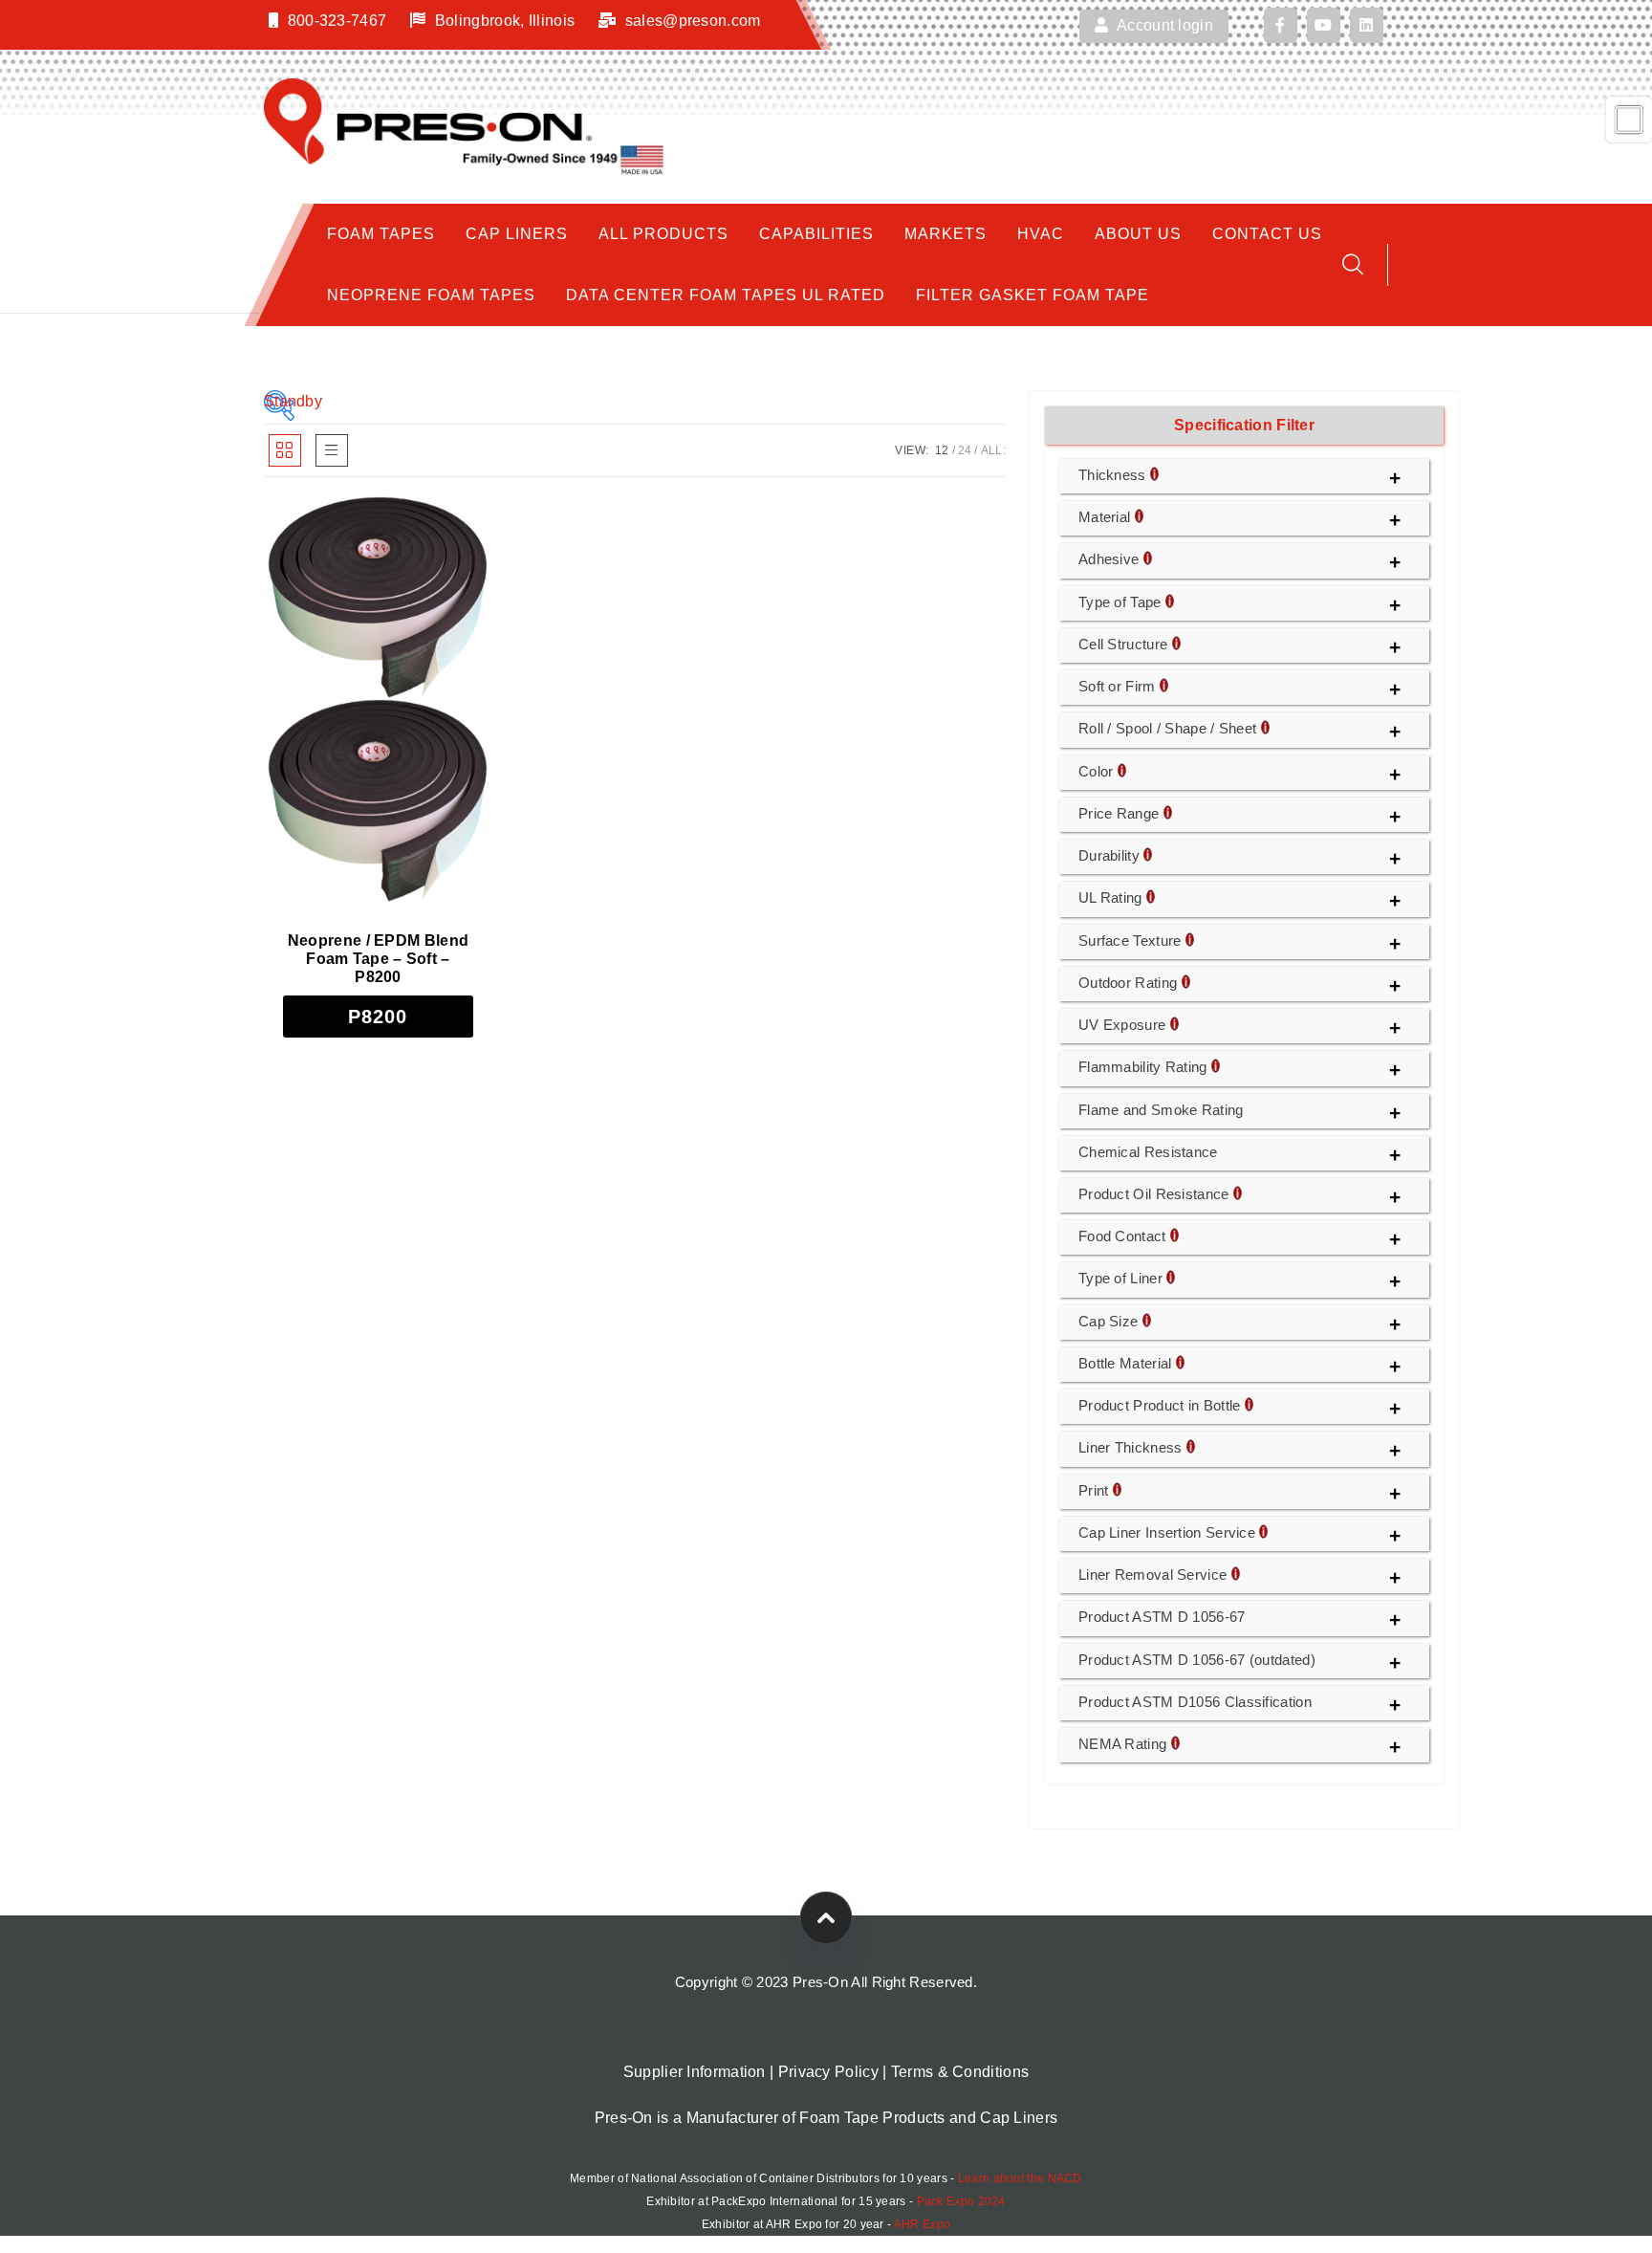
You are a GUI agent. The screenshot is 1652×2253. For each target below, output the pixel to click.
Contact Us (1267, 234)
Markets (946, 234)
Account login (1163, 25)
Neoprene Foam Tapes (431, 295)
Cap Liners (517, 234)
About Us (1138, 234)
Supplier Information (695, 2072)
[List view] (332, 450)
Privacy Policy (828, 2072)
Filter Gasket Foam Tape (1032, 295)
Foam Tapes (381, 234)
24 (965, 450)
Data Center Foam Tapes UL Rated (726, 295)
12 (942, 450)
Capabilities (816, 234)
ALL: (993, 450)
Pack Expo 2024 (961, 2201)
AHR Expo (922, 2224)
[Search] (1353, 264)
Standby (279, 401)
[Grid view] (285, 450)
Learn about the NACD (1020, 2178)
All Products (663, 234)
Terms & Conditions (960, 2072)
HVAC (1041, 234)
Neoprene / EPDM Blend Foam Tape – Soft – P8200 (378, 959)
